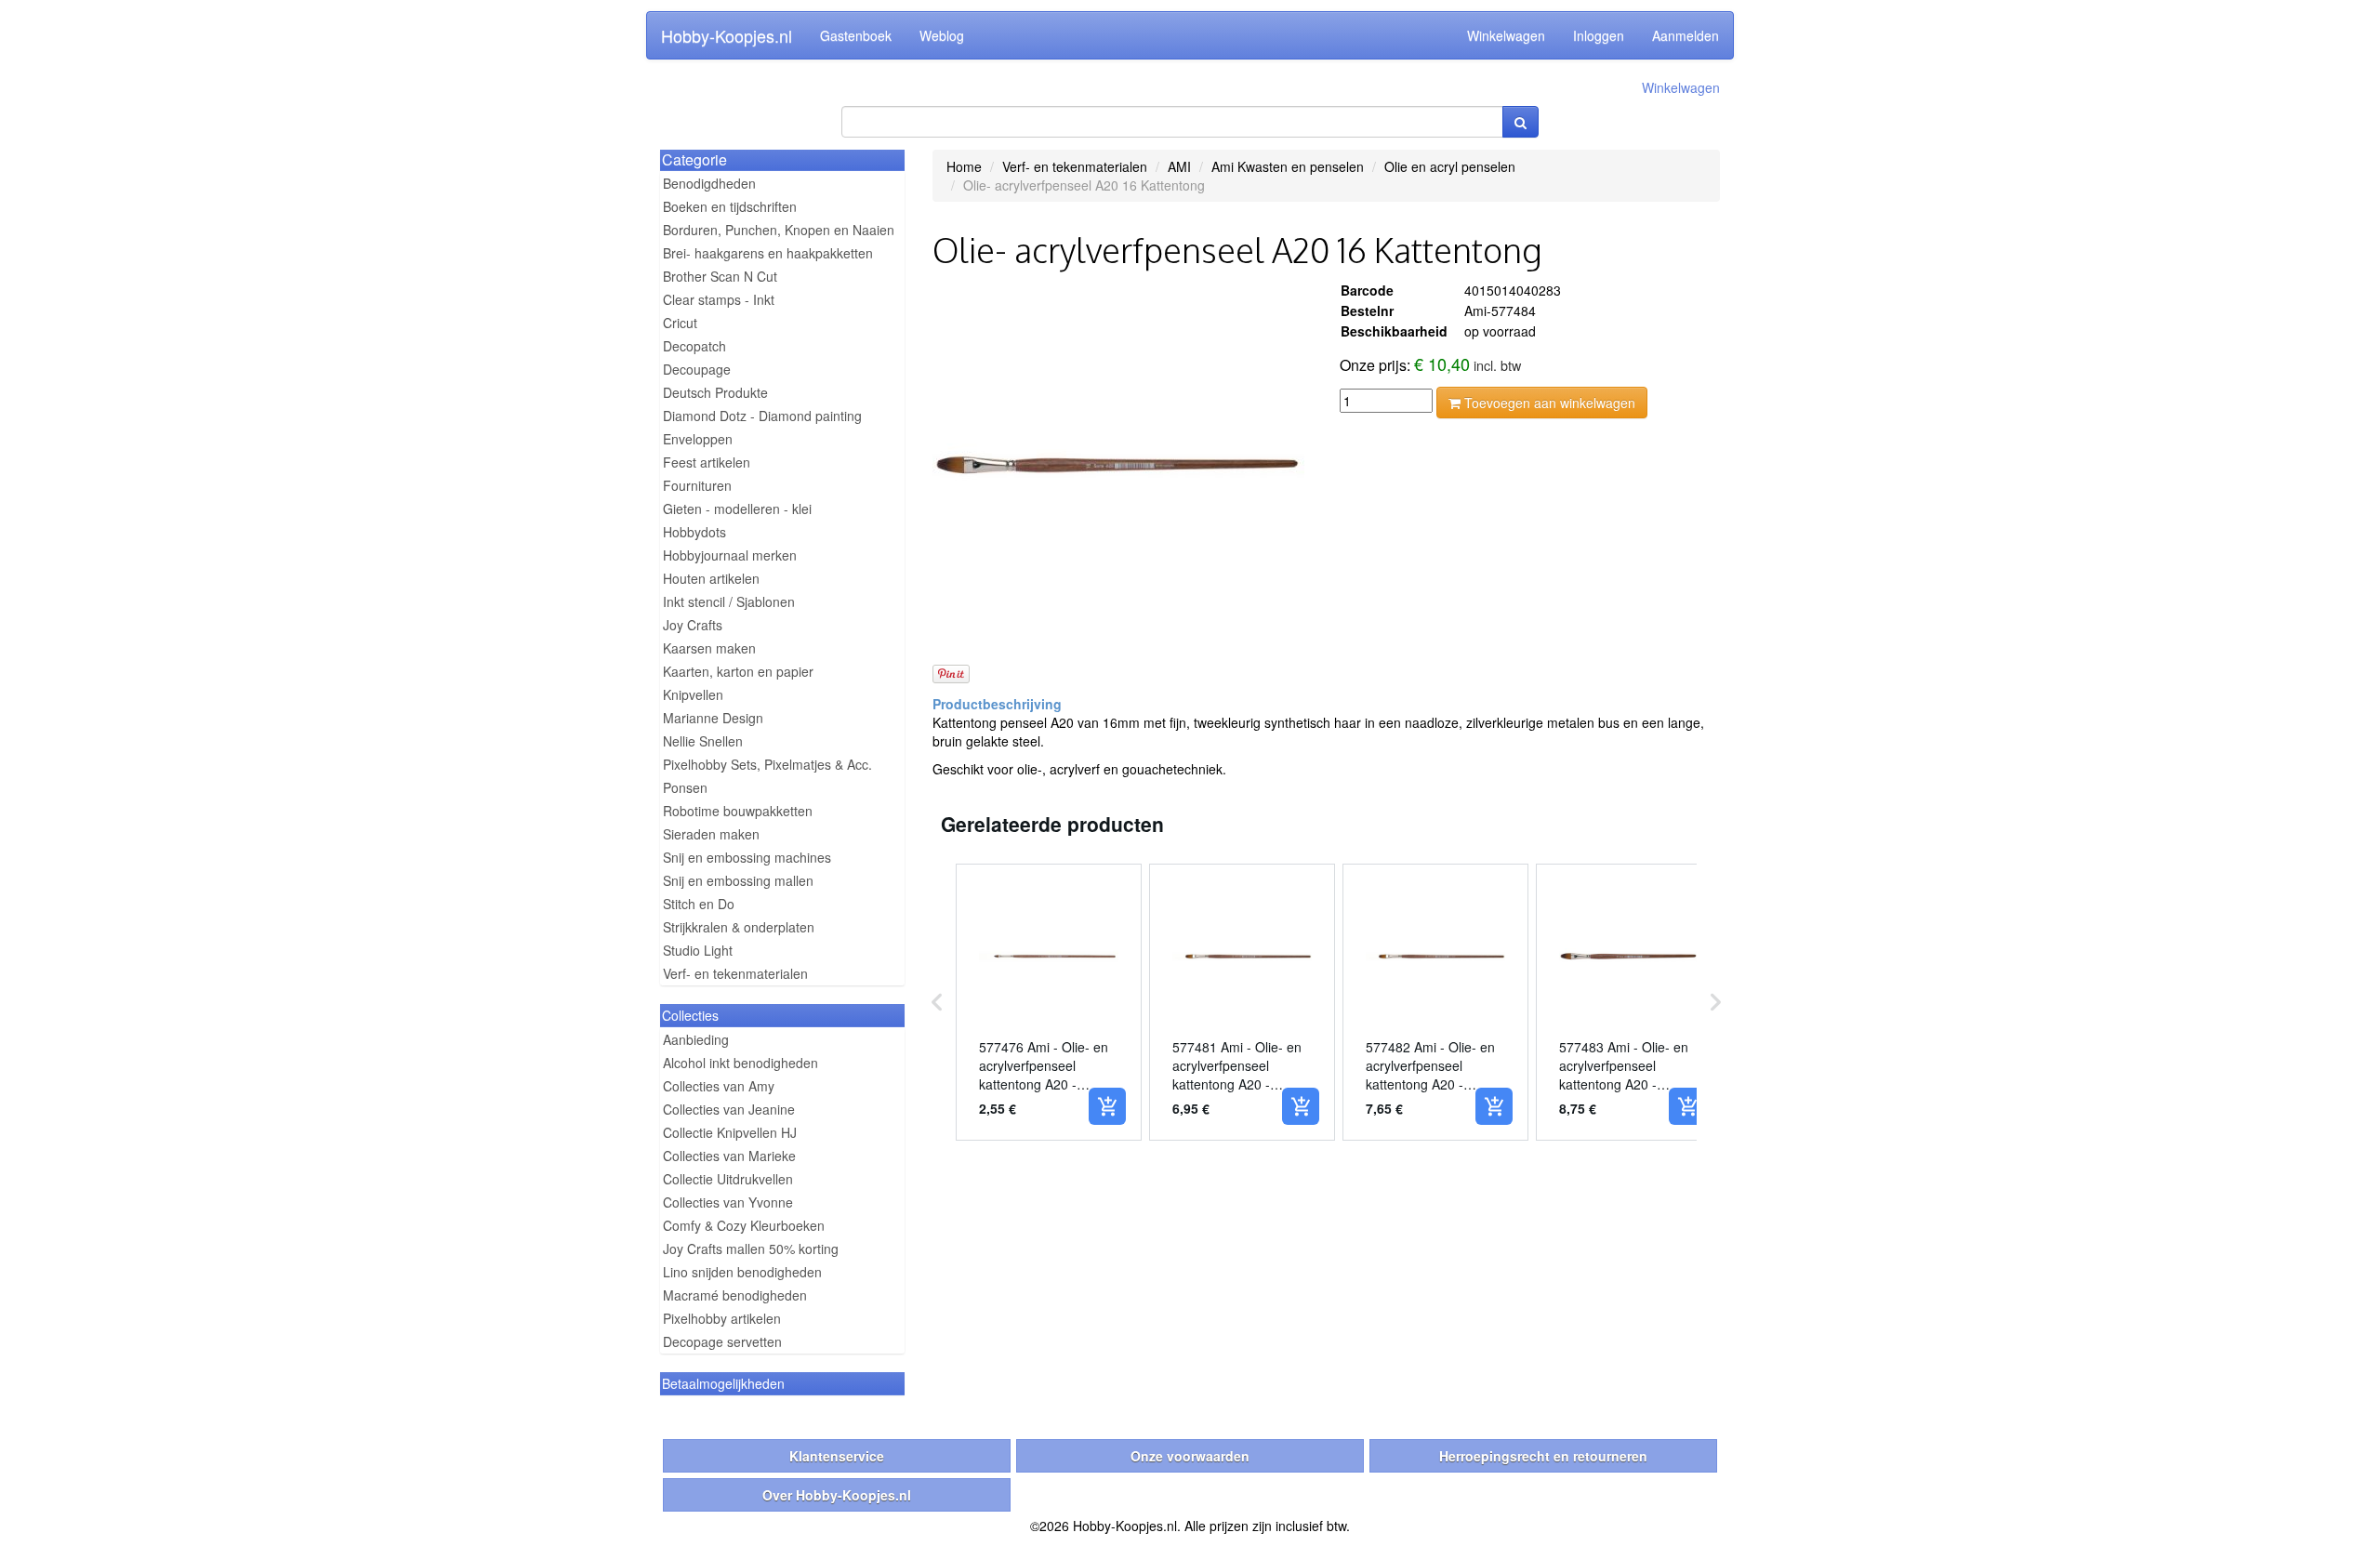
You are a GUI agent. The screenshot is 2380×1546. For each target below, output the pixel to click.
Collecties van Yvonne (728, 1202)
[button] (937, 1002)
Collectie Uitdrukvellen (728, 1179)
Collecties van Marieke (729, 1156)
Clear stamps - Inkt (719, 299)
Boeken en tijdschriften (730, 206)
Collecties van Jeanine (729, 1109)
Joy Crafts (693, 625)
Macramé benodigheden (735, 1295)
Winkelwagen (1506, 35)
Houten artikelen (711, 578)
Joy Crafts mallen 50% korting (751, 1249)
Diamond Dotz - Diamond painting (762, 416)
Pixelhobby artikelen (722, 1318)
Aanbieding (696, 1039)
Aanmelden (1686, 35)
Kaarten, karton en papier (738, 671)
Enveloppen (698, 439)
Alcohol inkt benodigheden (740, 1063)
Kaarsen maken (709, 648)
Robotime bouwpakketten (738, 811)
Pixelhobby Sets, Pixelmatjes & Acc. (767, 764)
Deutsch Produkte (715, 392)
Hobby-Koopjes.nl (727, 35)
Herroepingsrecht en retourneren (1543, 1456)
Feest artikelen (707, 462)
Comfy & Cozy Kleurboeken (744, 1225)
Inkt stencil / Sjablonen (729, 601)
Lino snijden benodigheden (742, 1272)
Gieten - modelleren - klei (737, 509)
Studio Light (698, 950)
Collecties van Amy (719, 1086)
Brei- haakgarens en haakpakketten (768, 253)
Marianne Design (713, 718)
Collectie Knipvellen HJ (730, 1132)
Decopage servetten (722, 1341)
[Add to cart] (1107, 1106)
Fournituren (697, 485)
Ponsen (685, 787)
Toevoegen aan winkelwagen (1548, 403)
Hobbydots (694, 532)
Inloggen (1599, 35)
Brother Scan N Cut (720, 276)
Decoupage (697, 369)
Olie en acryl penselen (1450, 166)
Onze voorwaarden (1190, 1456)
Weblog (942, 35)
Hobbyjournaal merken (730, 555)
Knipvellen (693, 694)
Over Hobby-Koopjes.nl (837, 1495)
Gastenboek (856, 35)
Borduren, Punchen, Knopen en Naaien (779, 230)
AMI (1179, 166)
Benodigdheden (709, 183)
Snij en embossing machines (747, 857)
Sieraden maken (711, 834)
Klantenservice (837, 1456)
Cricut (680, 323)
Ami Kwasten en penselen (1288, 166)
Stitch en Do (699, 904)
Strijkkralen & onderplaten (739, 927)
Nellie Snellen (703, 741)
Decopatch (694, 346)
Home (964, 166)
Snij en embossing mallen (738, 880)
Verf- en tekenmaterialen (735, 973)
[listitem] (1049, 1002)
